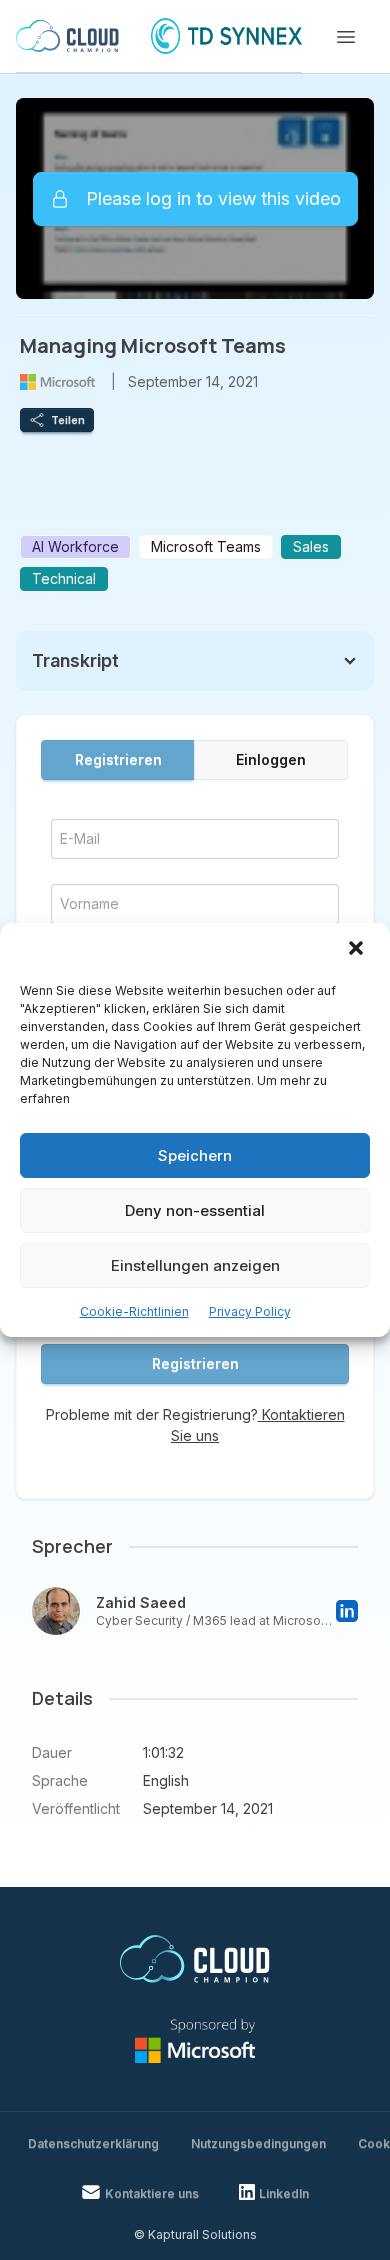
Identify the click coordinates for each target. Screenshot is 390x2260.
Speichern (195, 1155)
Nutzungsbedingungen (258, 2143)
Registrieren (118, 759)
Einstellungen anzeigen (195, 1265)
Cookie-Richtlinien (134, 1311)
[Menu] (346, 37)
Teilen (68, 420)
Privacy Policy (250, 1311)
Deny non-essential (195, 1210)
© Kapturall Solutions (195, 2234)
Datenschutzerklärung (93, 2143)
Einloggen (271, 759)
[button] (358, 950)
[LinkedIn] (347, 1611)
